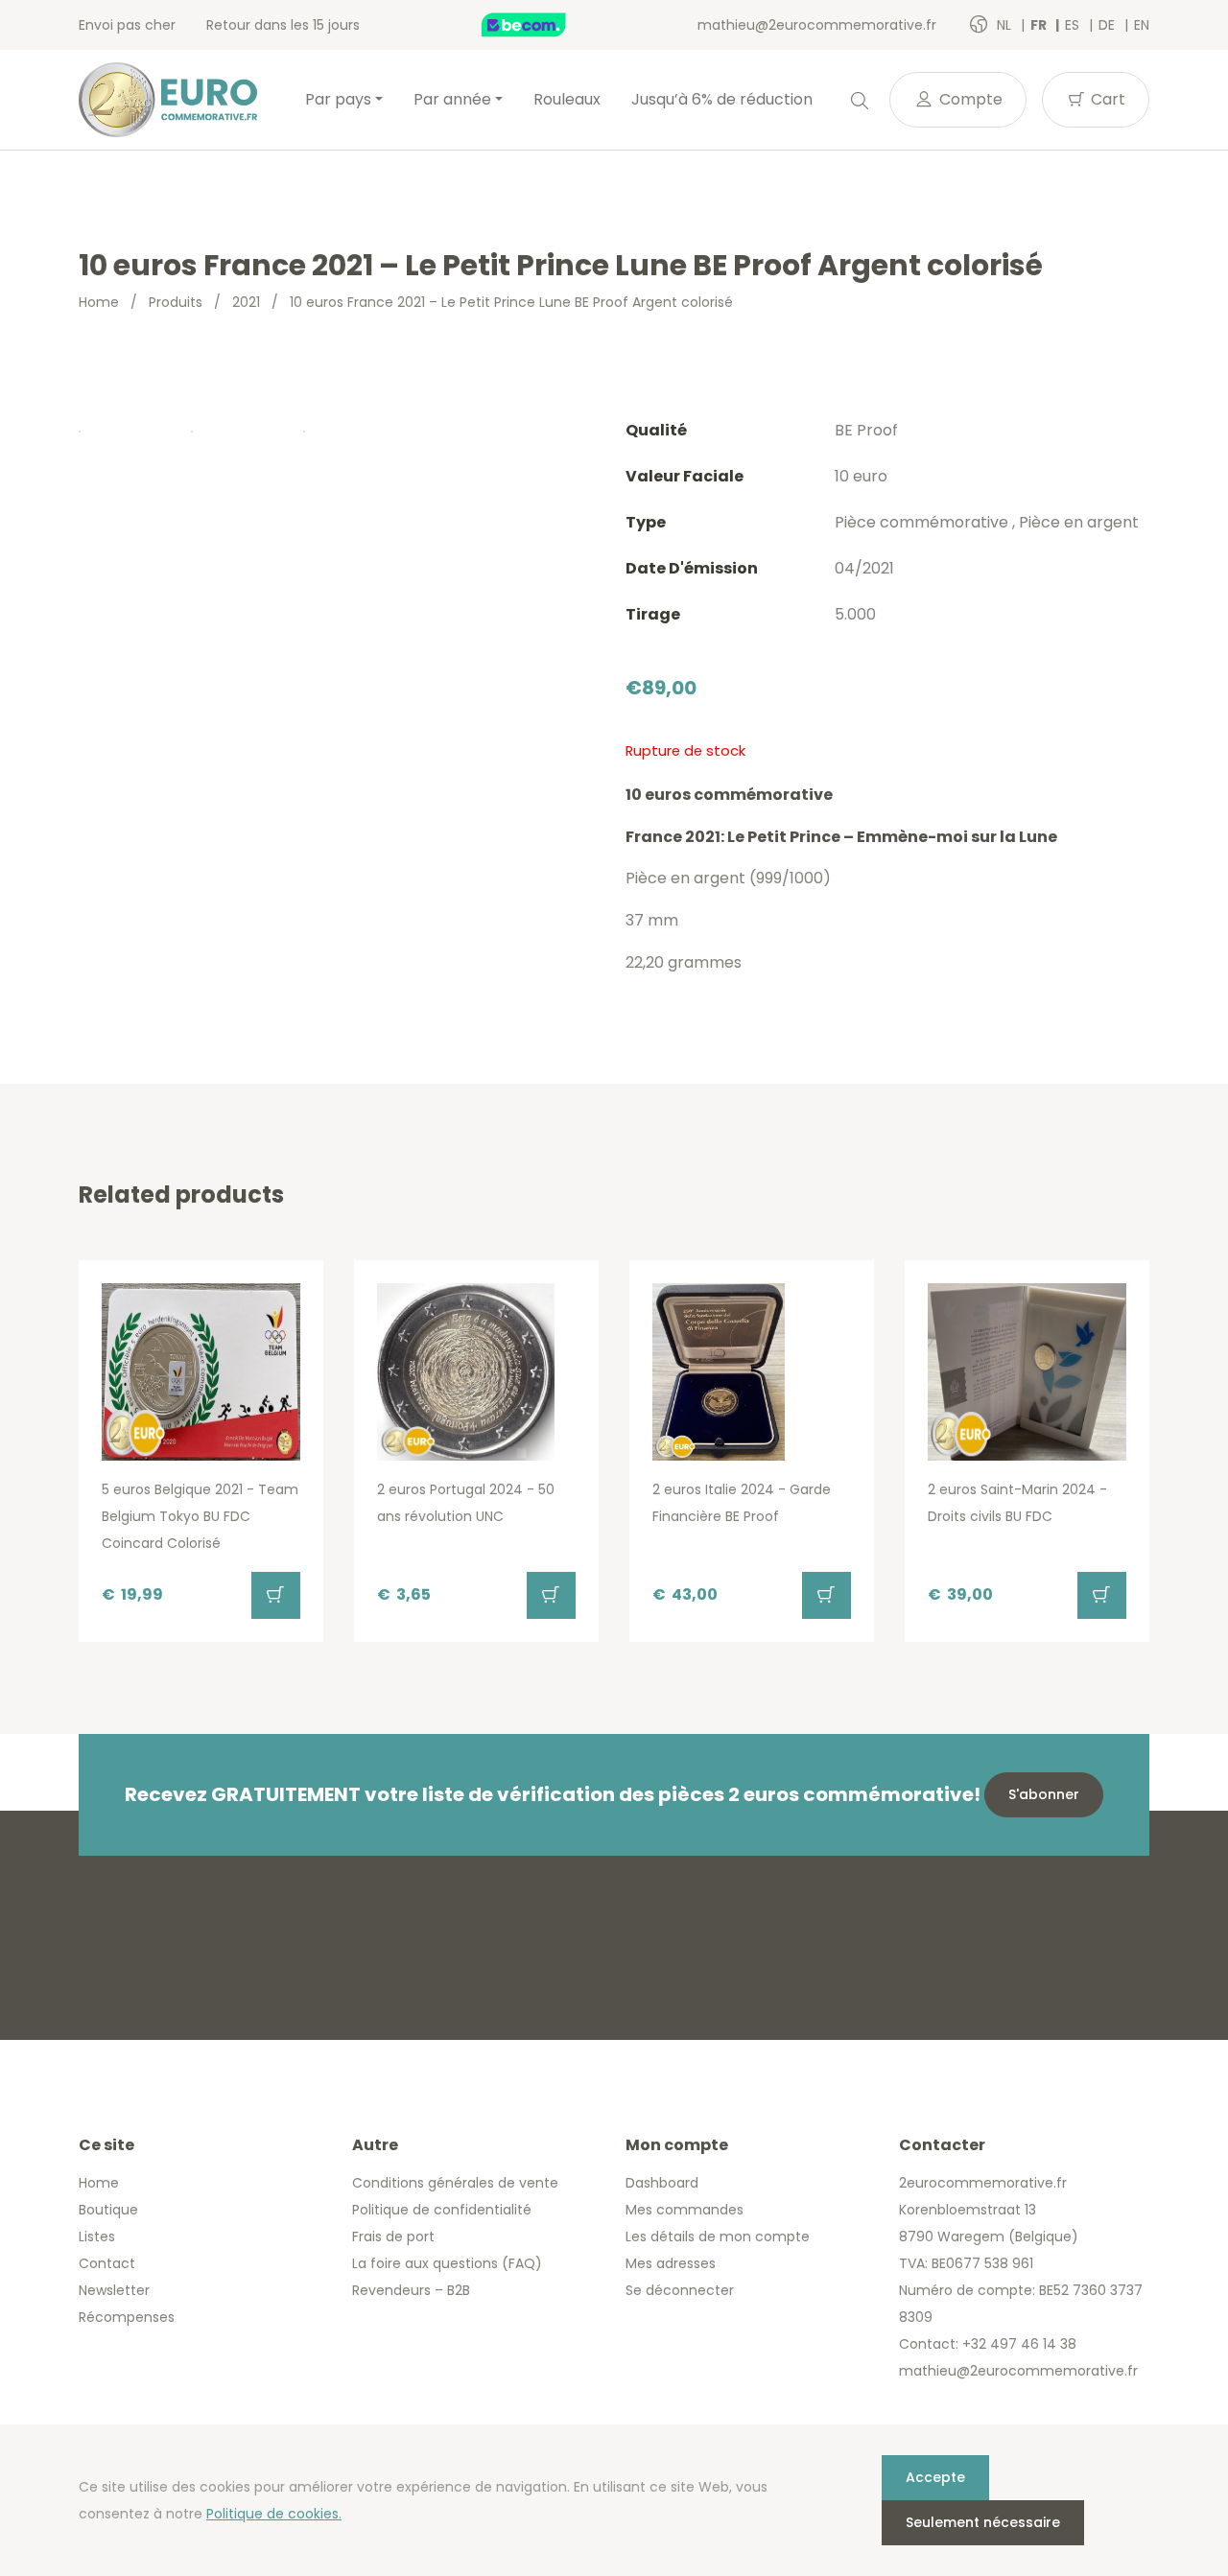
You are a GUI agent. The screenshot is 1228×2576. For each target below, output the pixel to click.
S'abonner (1044, 1794)
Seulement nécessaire (983, 2522)
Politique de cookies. (274, 2514)
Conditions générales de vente (455, 2183)
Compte (969, 99)
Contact (107, 2263)
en (1142, 25)
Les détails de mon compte (718, 2236)
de (1109, 25)
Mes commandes (685, 2210)
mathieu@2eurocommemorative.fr (817, 25)
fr (1040, 25)
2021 (246, 302)
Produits (176, 302)
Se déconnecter (680, 2290)
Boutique (108, 2210)
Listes (97, 2236)
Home (99, 302)
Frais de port (393, 2236)
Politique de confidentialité (442, 2210)
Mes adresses (671, 2263)
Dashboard (662, 2183)
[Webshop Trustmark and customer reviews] (544, 25)
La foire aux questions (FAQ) (447, 2263)
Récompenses (127, 2317)
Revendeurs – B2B (411, 2290)
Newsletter (114, 2290)
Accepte (935, 2477)
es (1074, 25)
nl (1006, 25)
